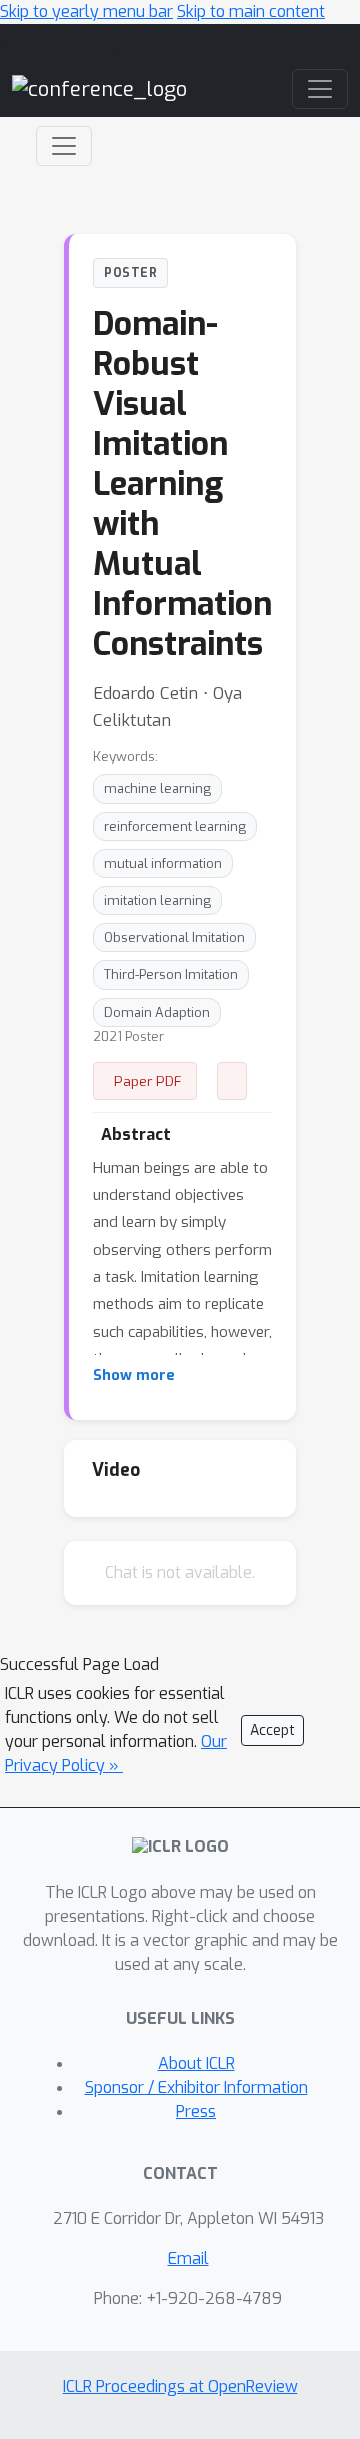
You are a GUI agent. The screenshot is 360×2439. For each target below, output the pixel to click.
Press (196, 2111)
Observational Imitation (174, 937)
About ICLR (196, 2063)
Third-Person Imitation (171, 974)
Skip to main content (251, 11)
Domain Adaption (157, 1012)
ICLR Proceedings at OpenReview (180, 2386)
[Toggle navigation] (64, 146)
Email (188, 2258)
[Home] (99, 88)
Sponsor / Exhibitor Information (196, 2087)
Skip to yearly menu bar (86, 11)
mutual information (163, 863)
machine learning (157, 788)
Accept (272, 1730)
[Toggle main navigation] (320, 89)
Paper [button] (232, 1081)
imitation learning (157, 900)
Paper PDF (148, 1081)
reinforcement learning (175, 826)
